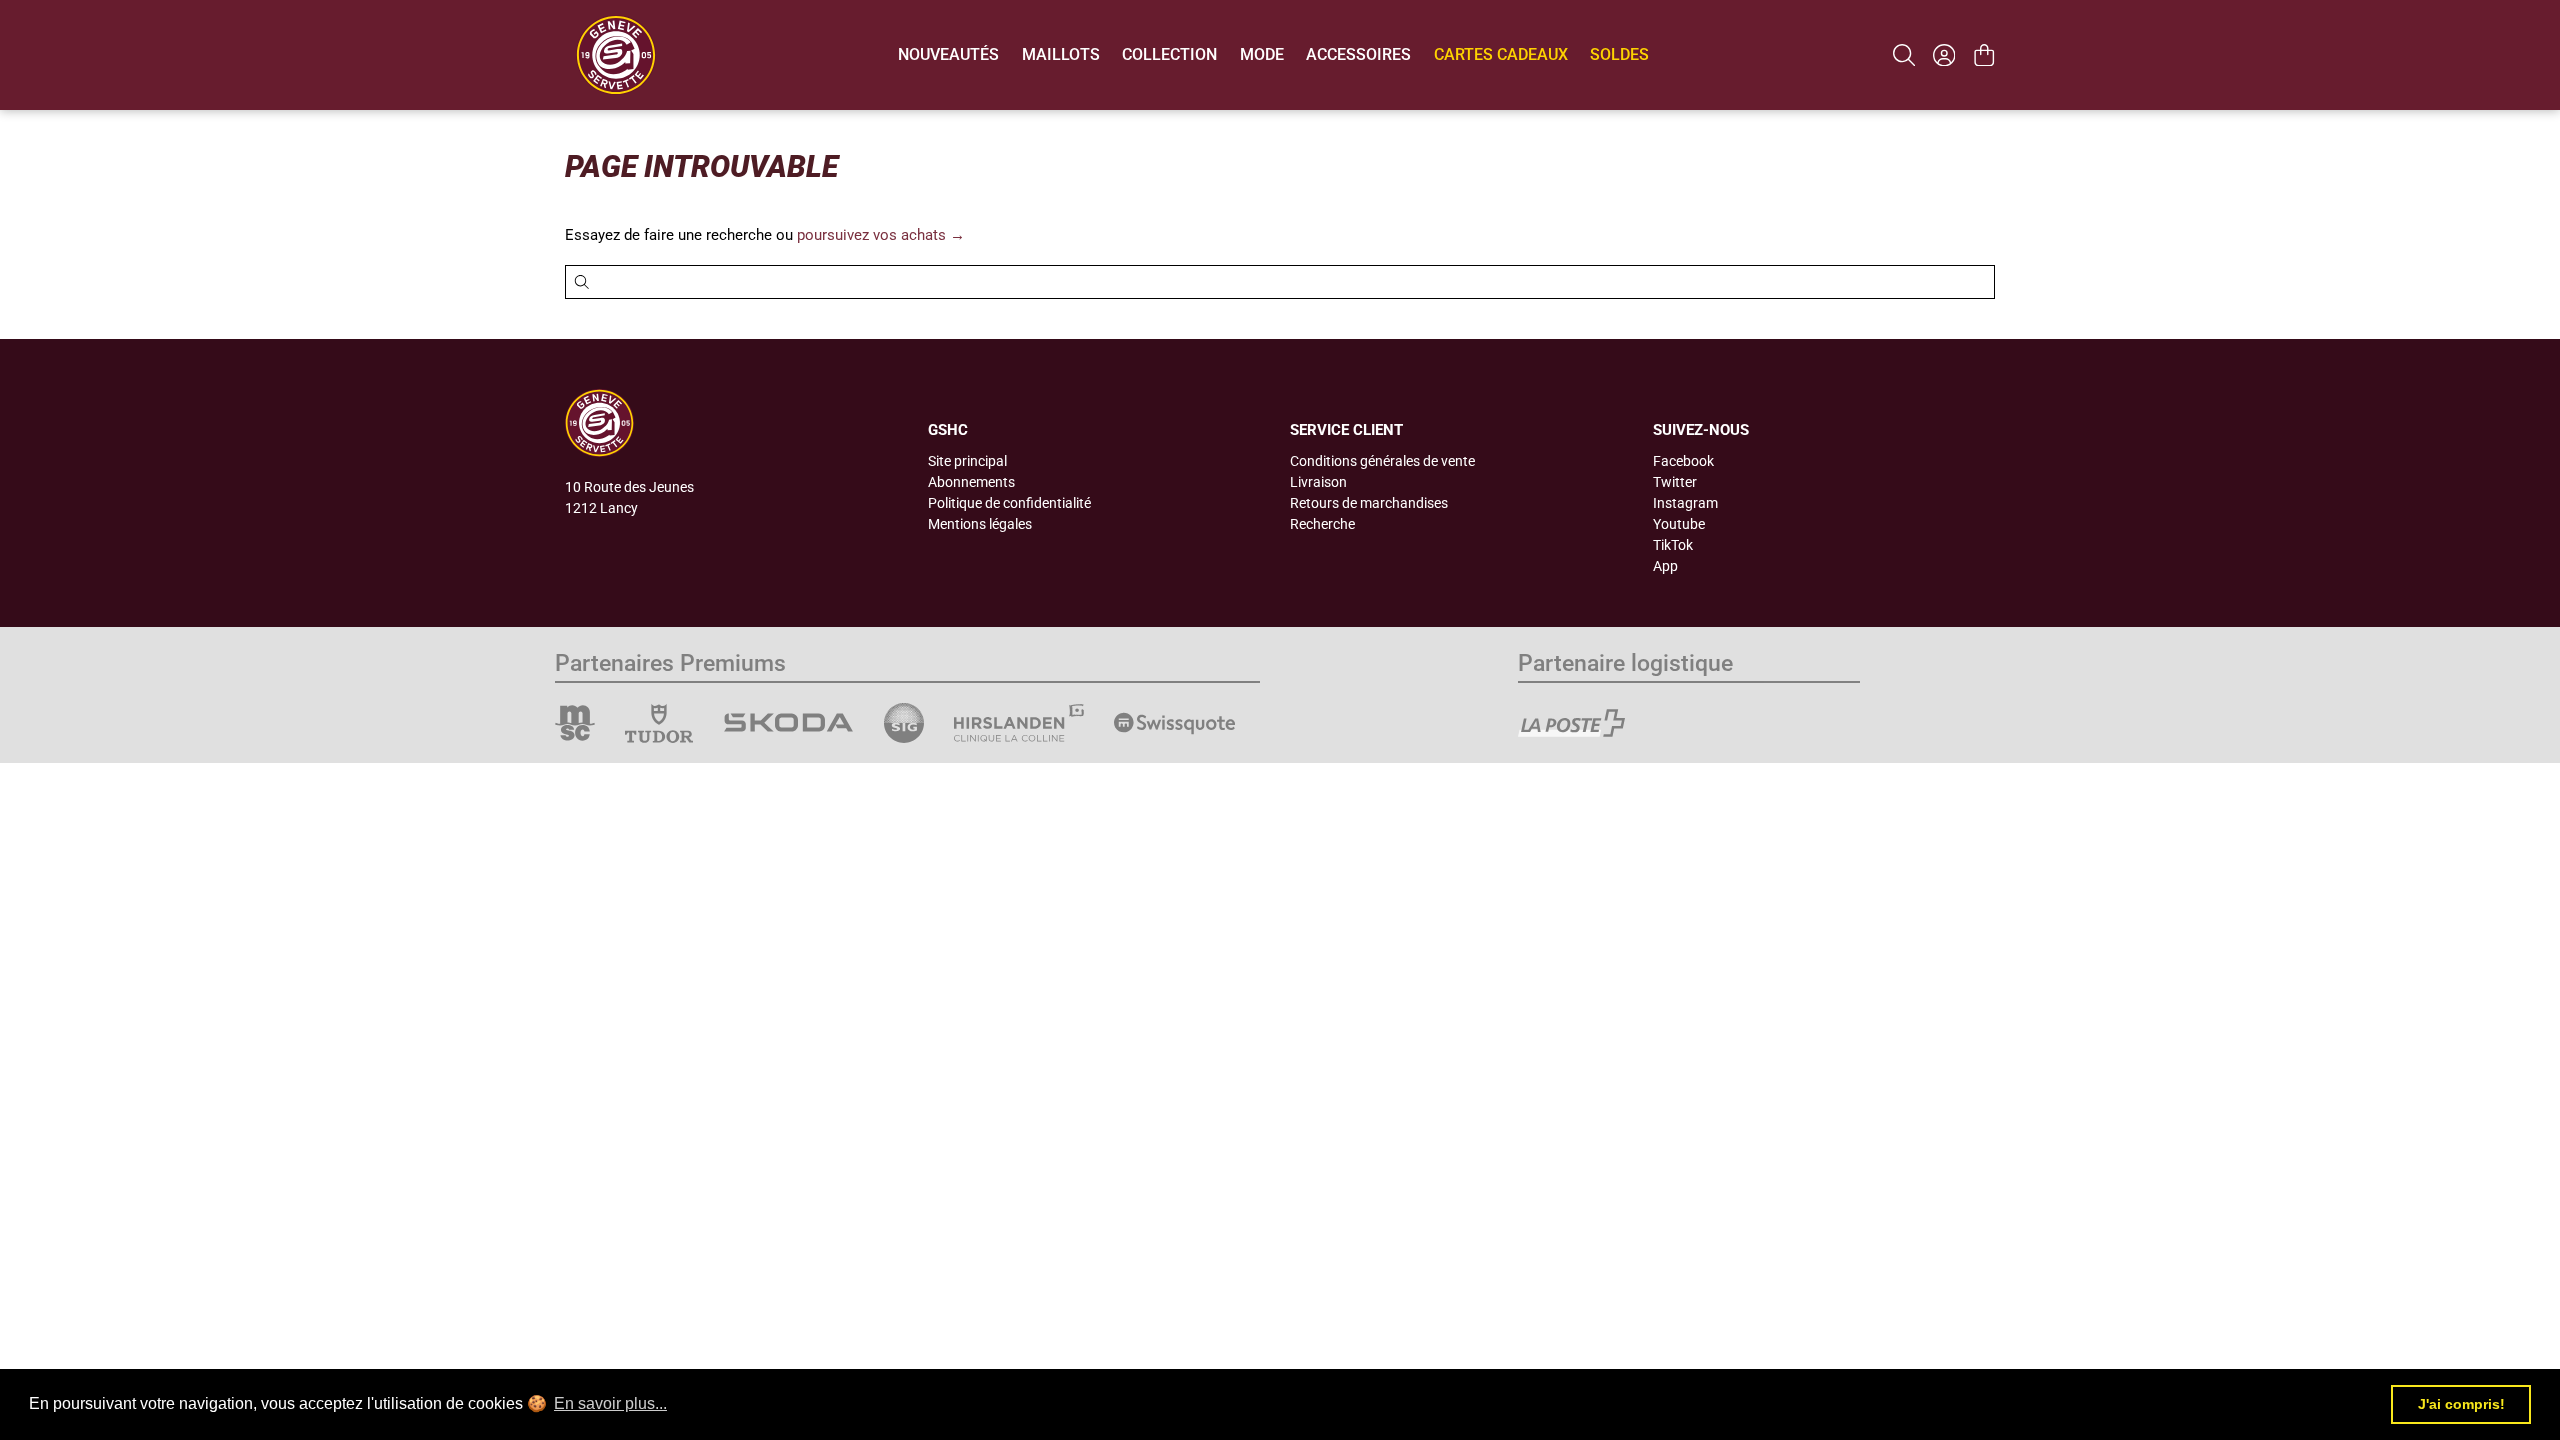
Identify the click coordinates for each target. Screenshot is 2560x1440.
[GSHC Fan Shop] (616, 55)
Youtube (1679, 524)
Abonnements (971, 482)
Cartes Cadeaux (1501, 54)
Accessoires (1358, 54)
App (1665, 566)
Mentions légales (980, 524)
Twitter (1675, 482)
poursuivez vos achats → (881, 235)
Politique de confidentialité (1009, 503)
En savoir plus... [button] (610, 1403)
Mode (1262, 54)
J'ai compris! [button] (2461, 1404)
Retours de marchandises (1369, 503)
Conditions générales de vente (1382, 461)
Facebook (1683, 461)
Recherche (1322, 524)
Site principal (967, 461)
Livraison (1318, 482)
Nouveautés (948, 54)
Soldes (1619, 54)
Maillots (1061, 54)
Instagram (1685, 503)
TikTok (1673, 545)
